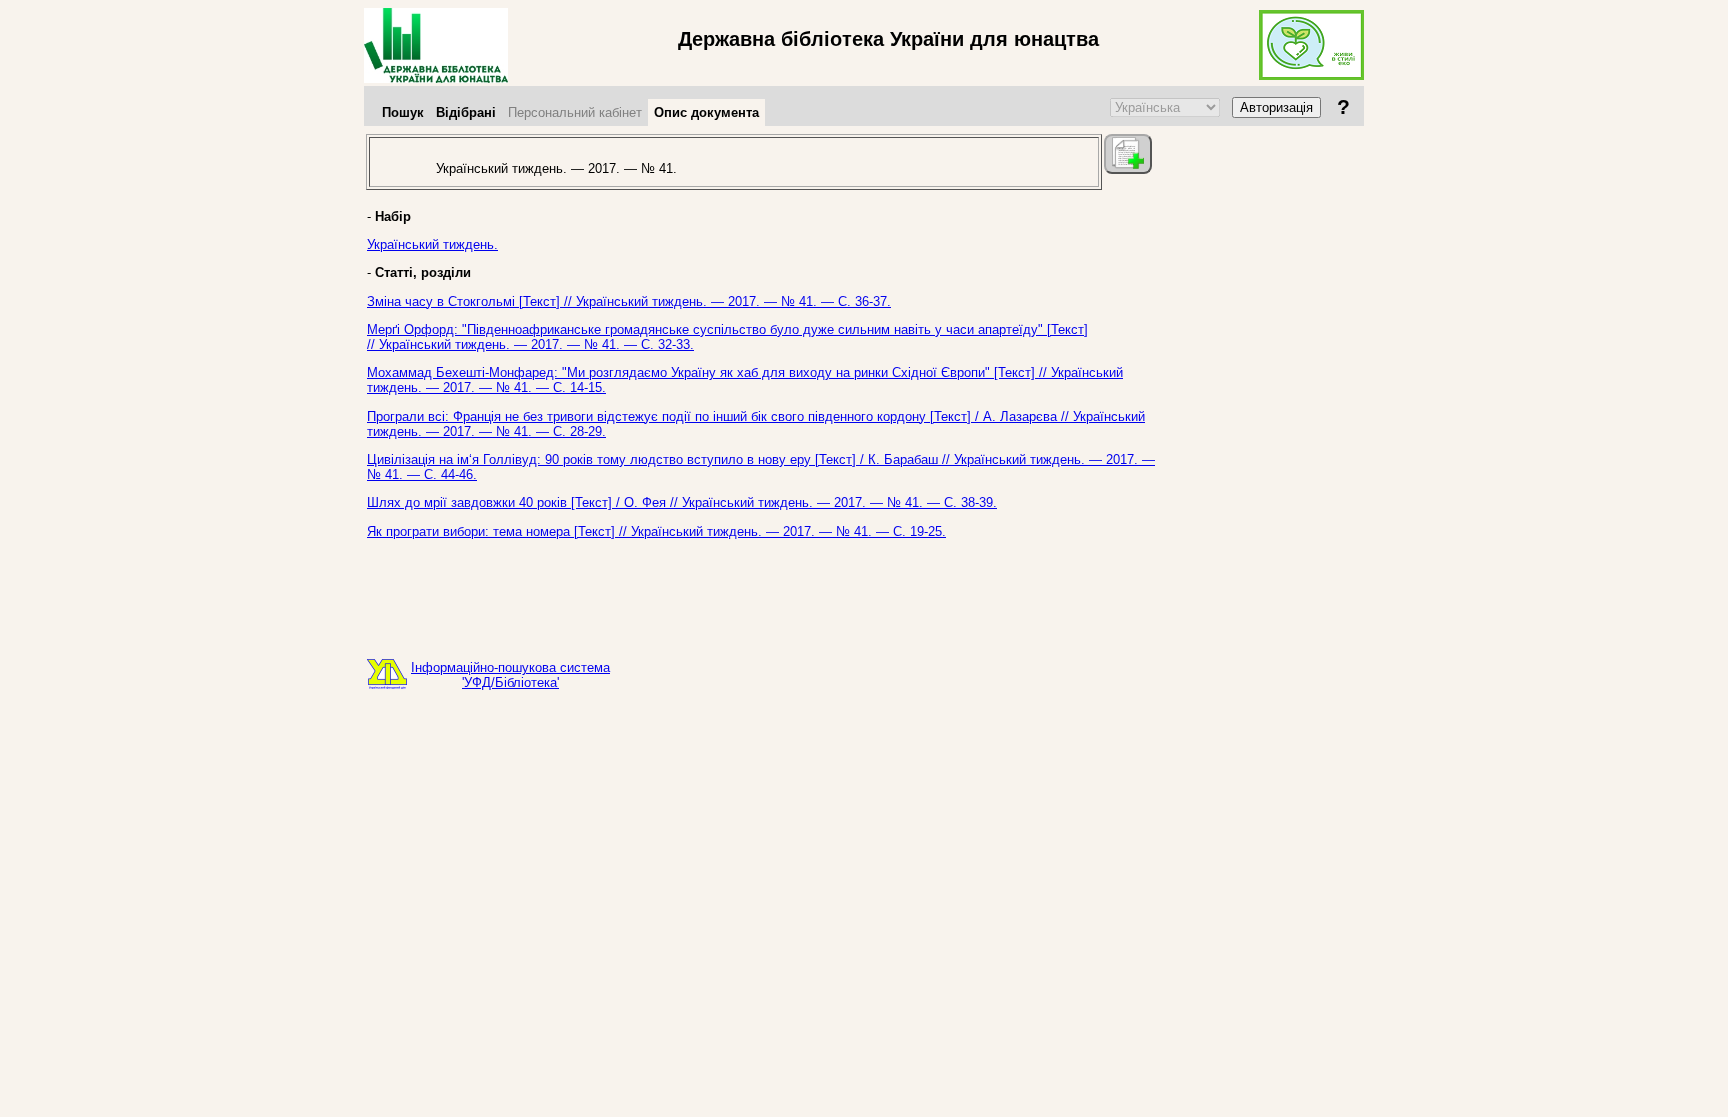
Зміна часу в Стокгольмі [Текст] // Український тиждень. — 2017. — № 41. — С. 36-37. (629, 301)
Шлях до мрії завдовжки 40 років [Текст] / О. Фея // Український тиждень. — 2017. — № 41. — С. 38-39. (682, 502)
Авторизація (1276, 107)
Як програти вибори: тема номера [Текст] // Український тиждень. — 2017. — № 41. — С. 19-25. (656, 531)
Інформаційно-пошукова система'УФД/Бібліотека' (510, 675)
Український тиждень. (432, 244)
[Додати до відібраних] (1128, 154)
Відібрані (466, 112)
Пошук (403, 112)
